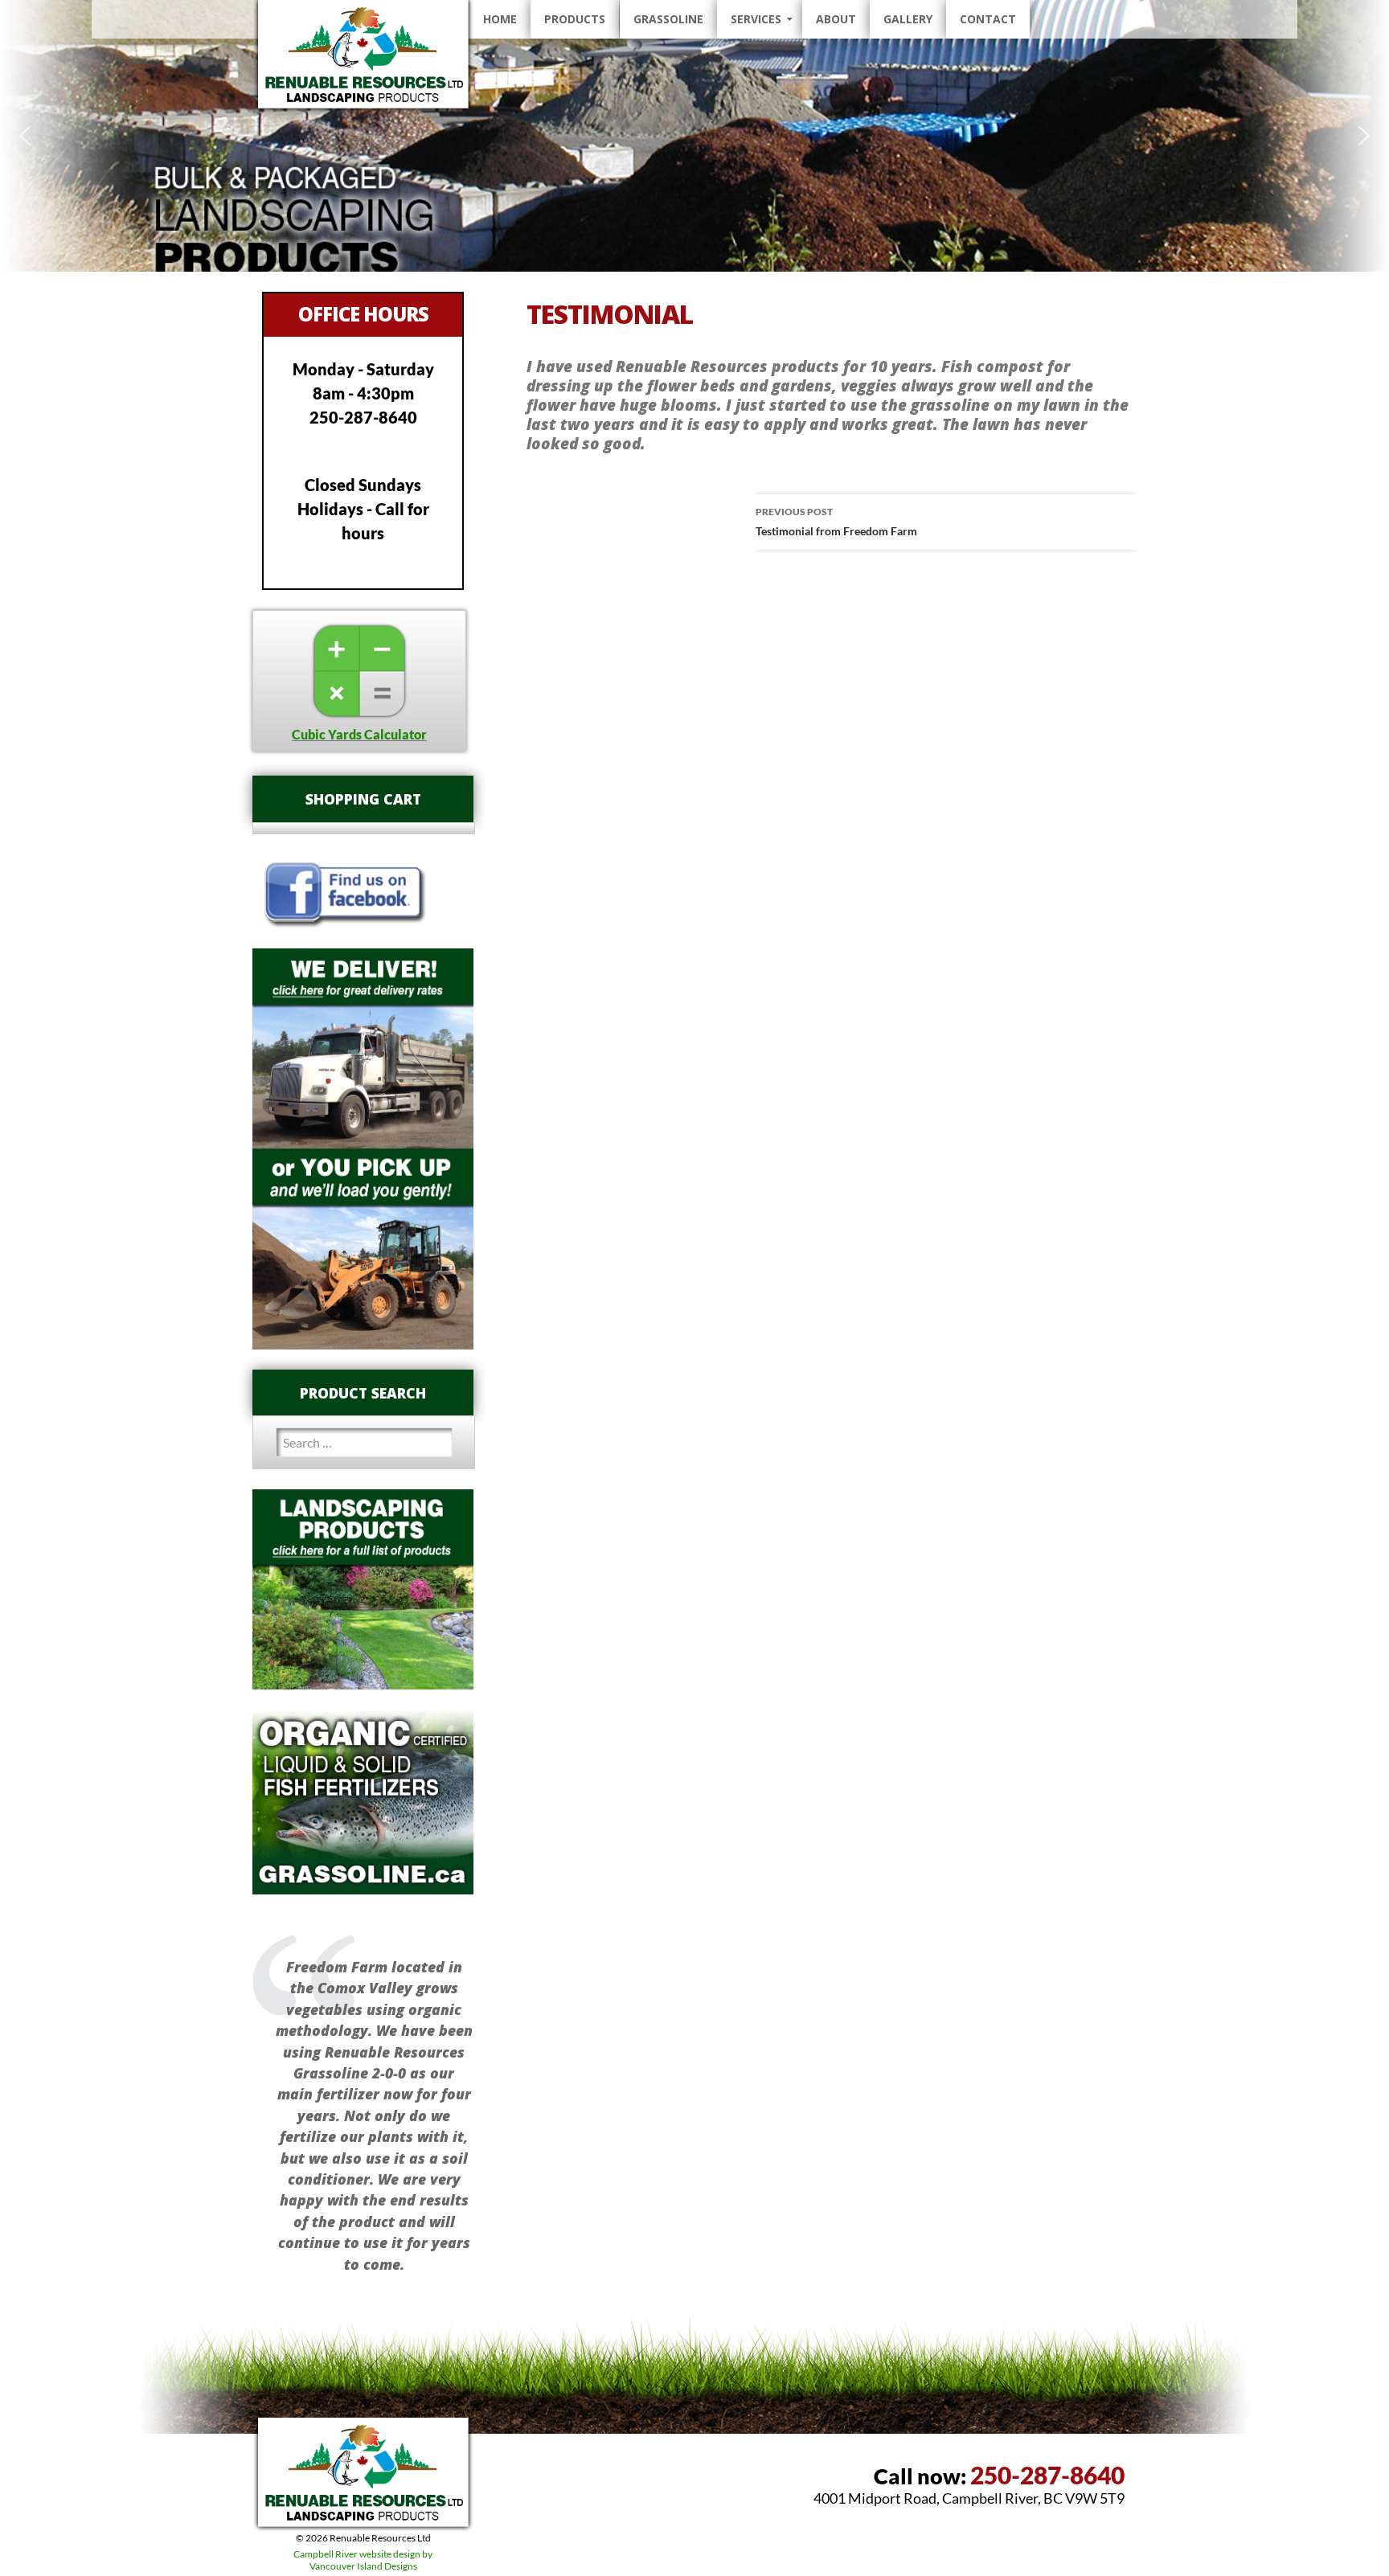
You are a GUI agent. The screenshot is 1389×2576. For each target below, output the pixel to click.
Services (756, 19)
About (836, 19)
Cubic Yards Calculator (359, 734)
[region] (694, 136)
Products (575, 19)
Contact (988, 19)
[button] (25, 136)
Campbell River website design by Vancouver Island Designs (363, 2560)
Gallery (908, 19)
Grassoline (668, 19)
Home (500, 19)
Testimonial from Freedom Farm (836, 522)
